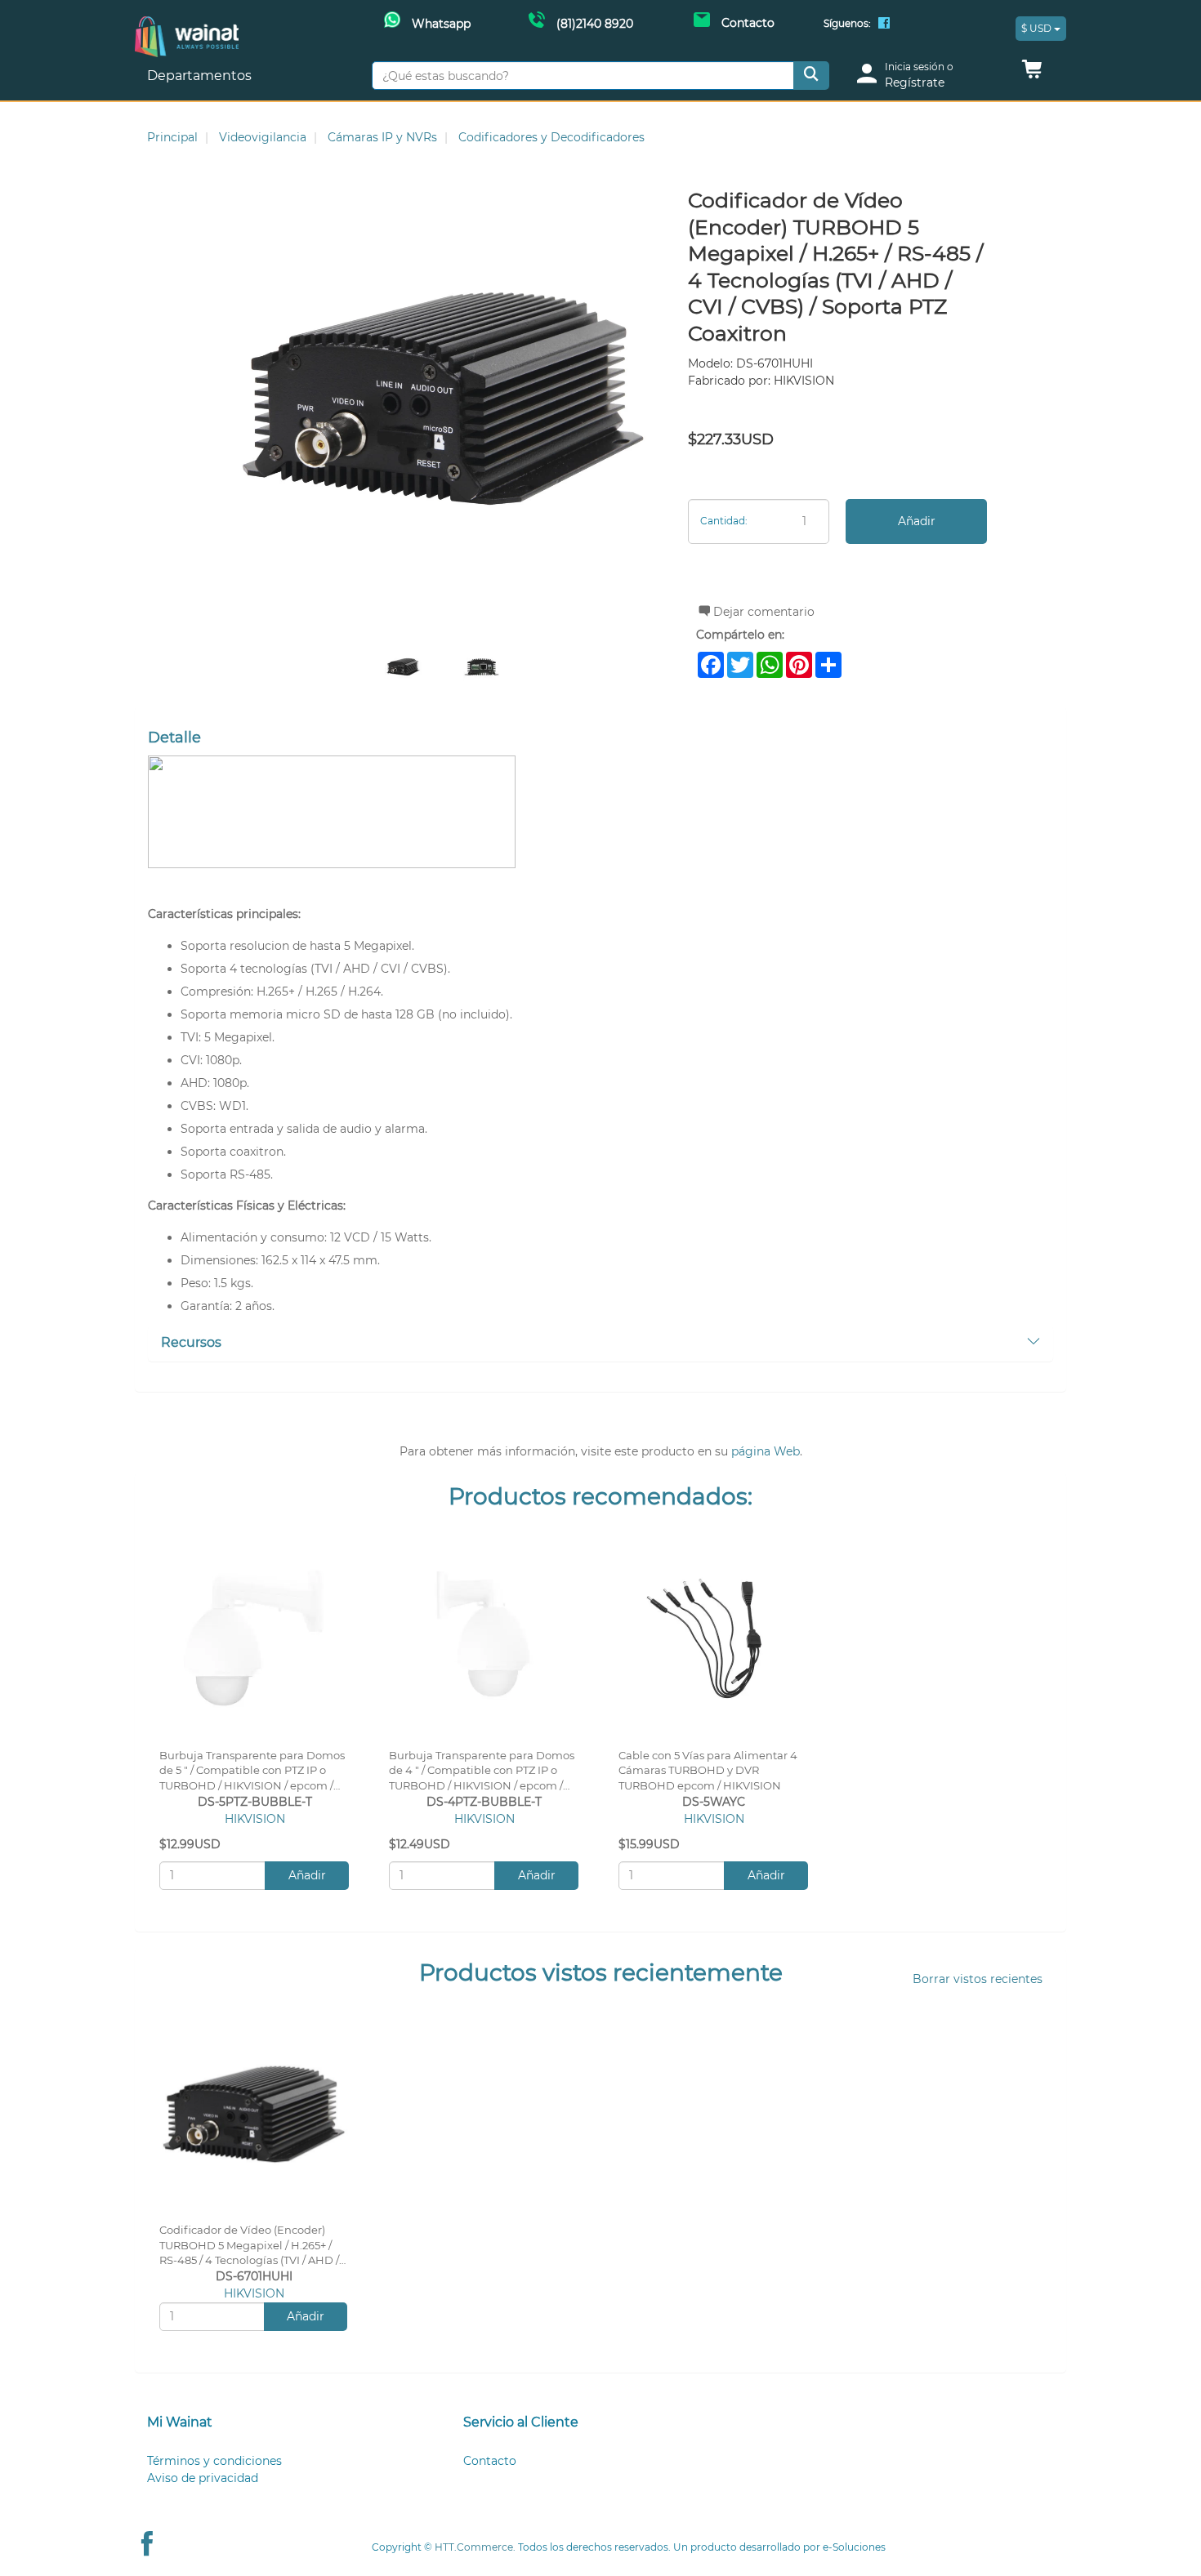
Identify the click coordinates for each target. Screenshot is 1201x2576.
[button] (1032, 74)
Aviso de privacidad (203, 2478)
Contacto (490, 2461)
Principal (172, 137)
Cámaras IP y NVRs (382, 137)
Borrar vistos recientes (978, 1979)
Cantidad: (724, 521)
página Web (766, 1451)
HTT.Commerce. (475, 2547)
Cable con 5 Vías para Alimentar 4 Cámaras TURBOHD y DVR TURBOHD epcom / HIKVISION (708, 1771)
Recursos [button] (191, 1342)
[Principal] (187, 25)
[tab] (600, 1344)
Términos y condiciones (214, 2461)
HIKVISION (255, 1819)
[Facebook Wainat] (884, 25)
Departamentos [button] (201, 76)
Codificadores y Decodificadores (551, 137)
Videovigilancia (263, 137)
